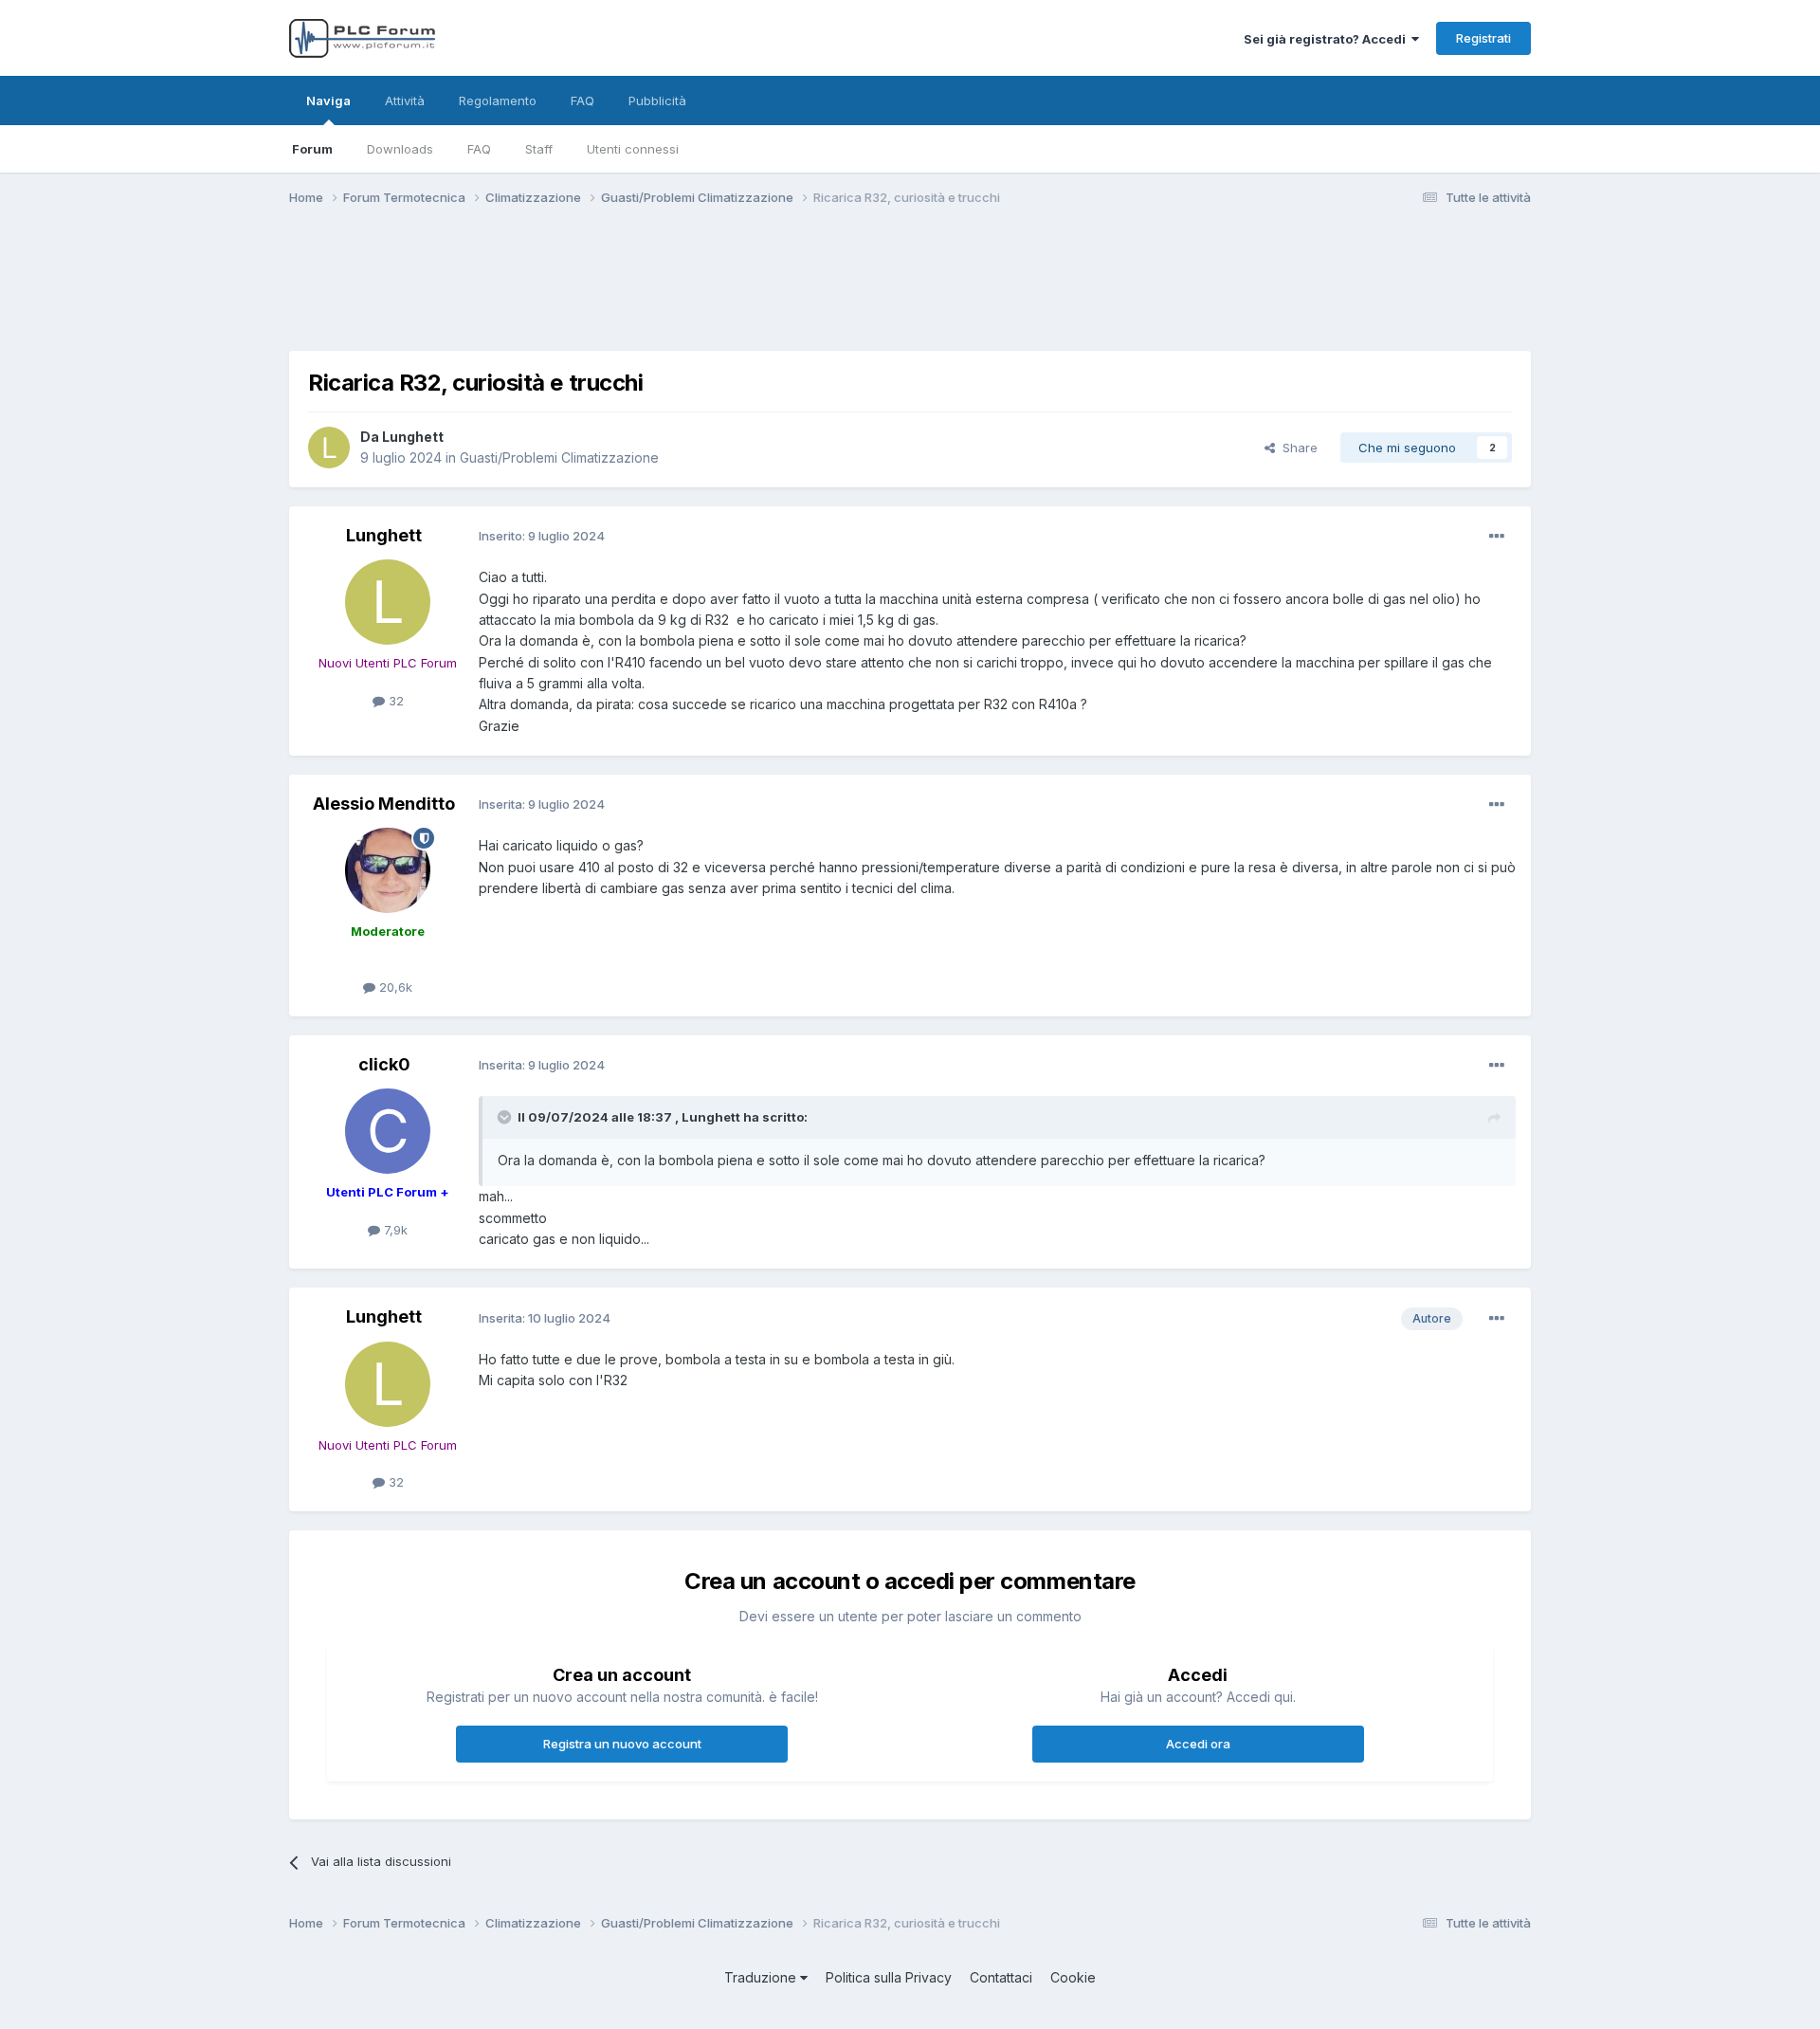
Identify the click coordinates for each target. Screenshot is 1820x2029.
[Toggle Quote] (506, 1117)
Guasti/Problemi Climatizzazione (559, 457)
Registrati (1483, 38)
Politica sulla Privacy (889, 1977)
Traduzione (762, 1977)
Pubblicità (657, 101)
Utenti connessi (633, 149)
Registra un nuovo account (622, 1744)
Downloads (400, 149)
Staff (539, 149)
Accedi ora (1198, 1744)
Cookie (1073, 1977)
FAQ (479, 149)
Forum (312, 149)
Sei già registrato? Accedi (1328, 39)
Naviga (328, 101)
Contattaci (1001, 1977)
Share (1296, 448)
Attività (405, 101)
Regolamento (498, 101)
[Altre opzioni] (1497, 537)
